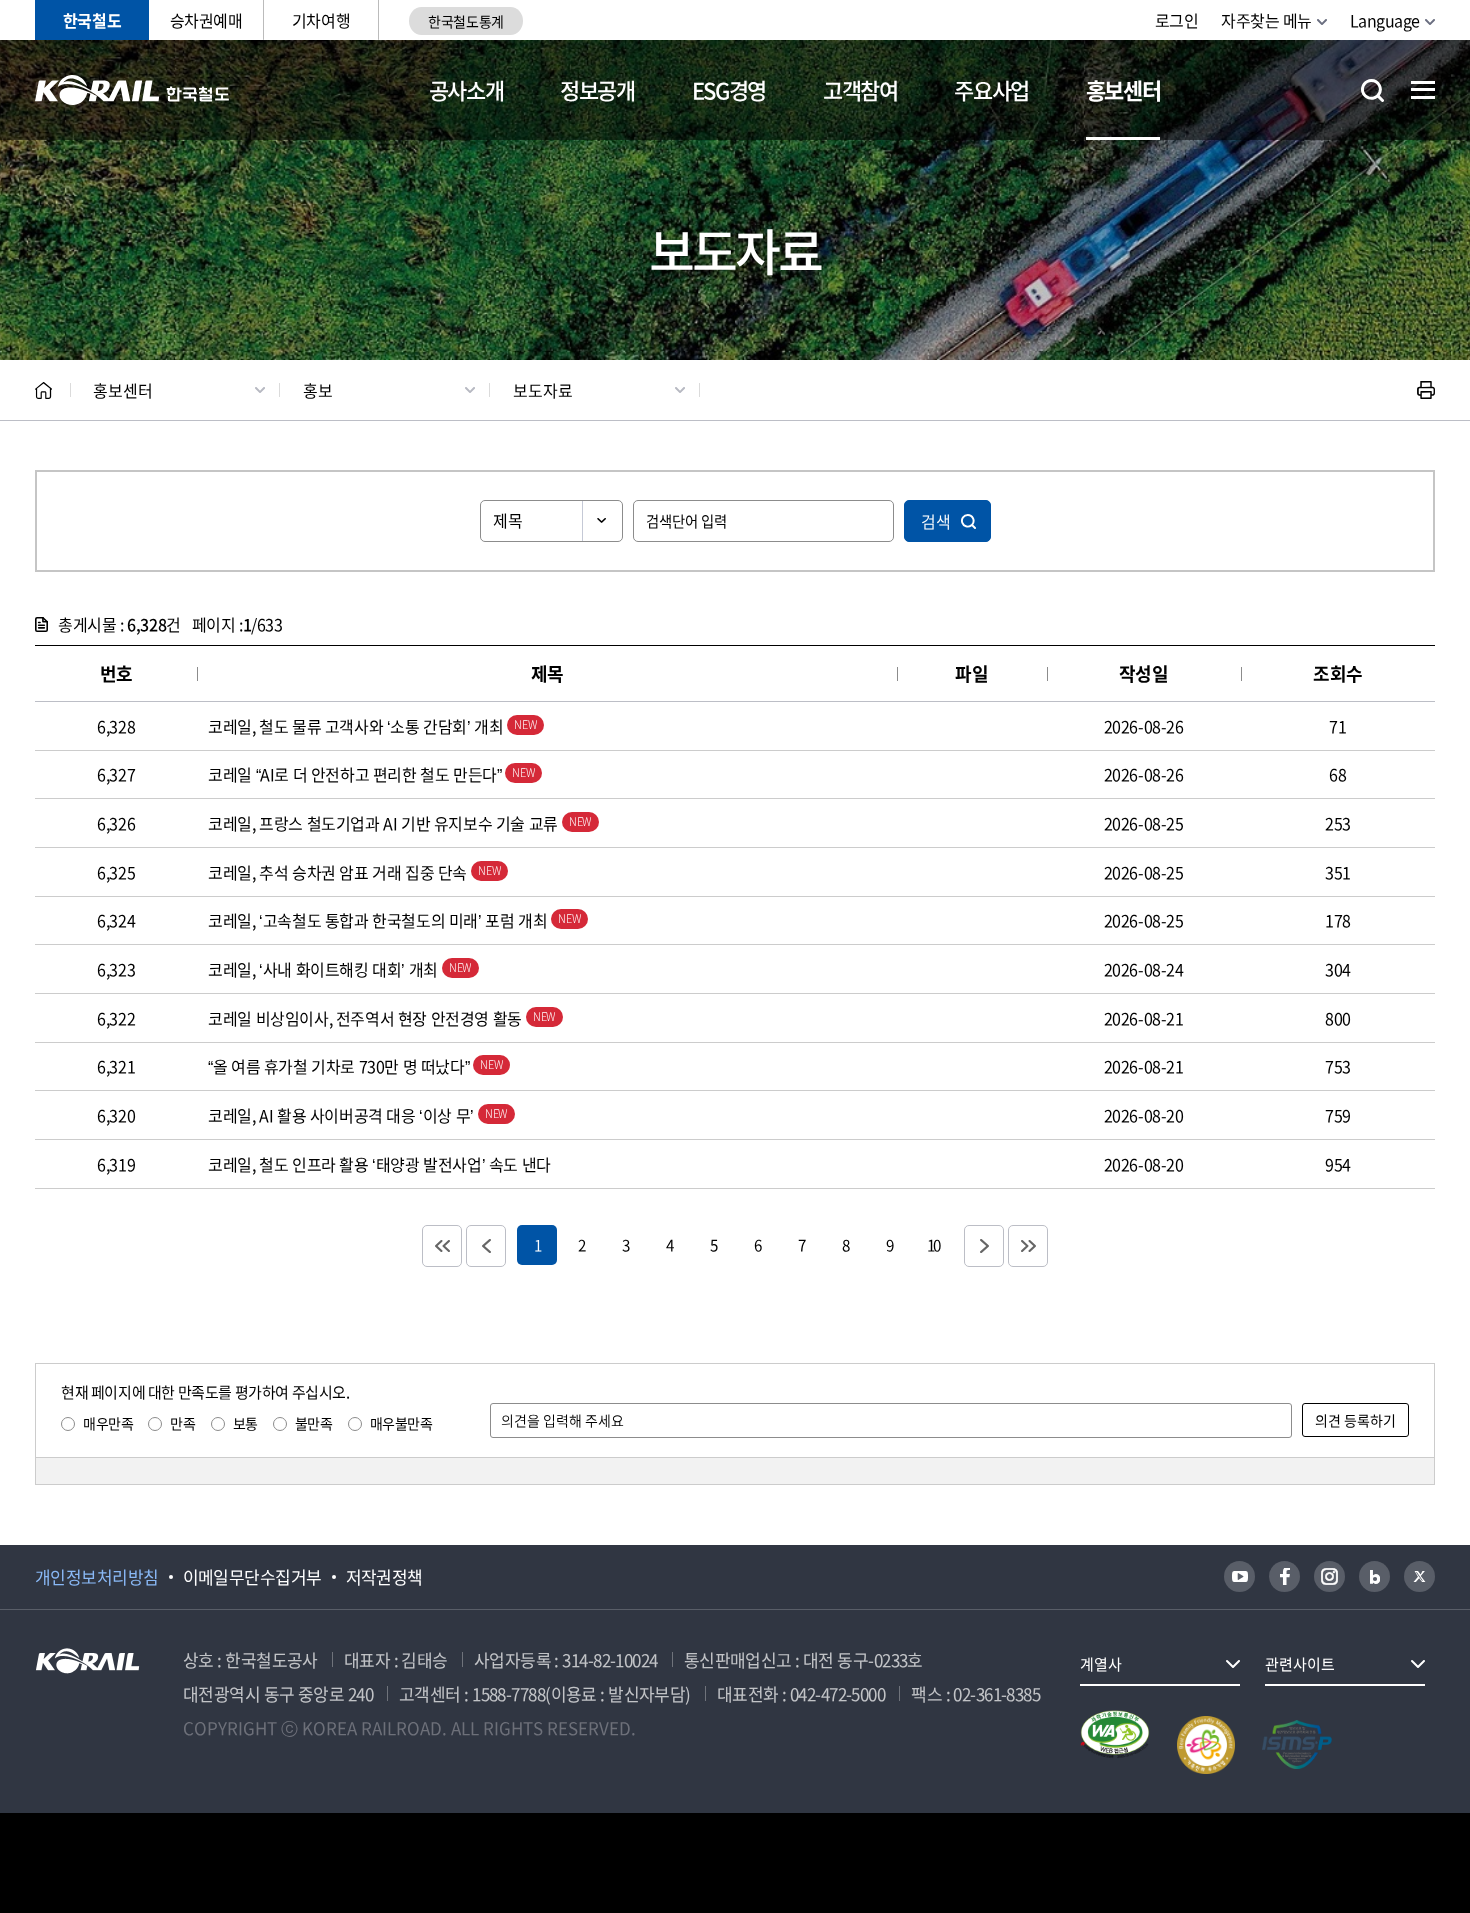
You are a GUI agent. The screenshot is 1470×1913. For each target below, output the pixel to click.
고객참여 (860, 89)
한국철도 (92, 20)
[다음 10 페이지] (984, 1246)
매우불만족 (401, 1423)
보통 (245, 1423)
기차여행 (321, 20)
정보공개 (597, 89)
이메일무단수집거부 (252, 1577)
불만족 (314, 1423)
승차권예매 (206, 20)
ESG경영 (729, 89)
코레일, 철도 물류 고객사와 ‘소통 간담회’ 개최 (357, 726)
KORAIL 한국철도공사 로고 (132, 90)
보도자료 (543, 390)
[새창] (1239, 1576)
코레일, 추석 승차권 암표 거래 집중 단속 (339, 872)
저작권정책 (384, 1577)
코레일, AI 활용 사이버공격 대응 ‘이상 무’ (342, 1115)
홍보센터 (1123, 89)
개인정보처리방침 (97, 1577)
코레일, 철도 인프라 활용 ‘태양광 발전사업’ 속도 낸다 (379, 1164)
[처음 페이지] (442, 1246)
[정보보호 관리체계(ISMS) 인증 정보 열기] (1297, 1745)
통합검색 (1372, 90)
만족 (182, 1423)
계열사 (1101, 1664)
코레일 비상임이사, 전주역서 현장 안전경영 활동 (366, 1018)
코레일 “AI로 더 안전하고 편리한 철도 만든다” (356, 774)
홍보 (318, 390)
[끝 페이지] (1028, 1246)
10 (933, 1244)
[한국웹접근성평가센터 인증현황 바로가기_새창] (1115, 1745)
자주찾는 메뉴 (1266, 20)
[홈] (43, 390)
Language (1385, 20)
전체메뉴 (1423, 90)
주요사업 (991, 89)
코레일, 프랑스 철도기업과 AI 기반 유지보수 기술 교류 (384, 823)
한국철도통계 (465, 21)
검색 (936, 521)
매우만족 (108, 1423)
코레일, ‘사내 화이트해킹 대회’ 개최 (324, 969)
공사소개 (466, 89)
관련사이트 (1300, 1664)
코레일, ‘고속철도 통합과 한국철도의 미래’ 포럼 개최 (379, 920)
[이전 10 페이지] (486, 1246)
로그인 (1177, 20)
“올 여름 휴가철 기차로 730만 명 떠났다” (340, 1066)
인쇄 (1426, 390)
